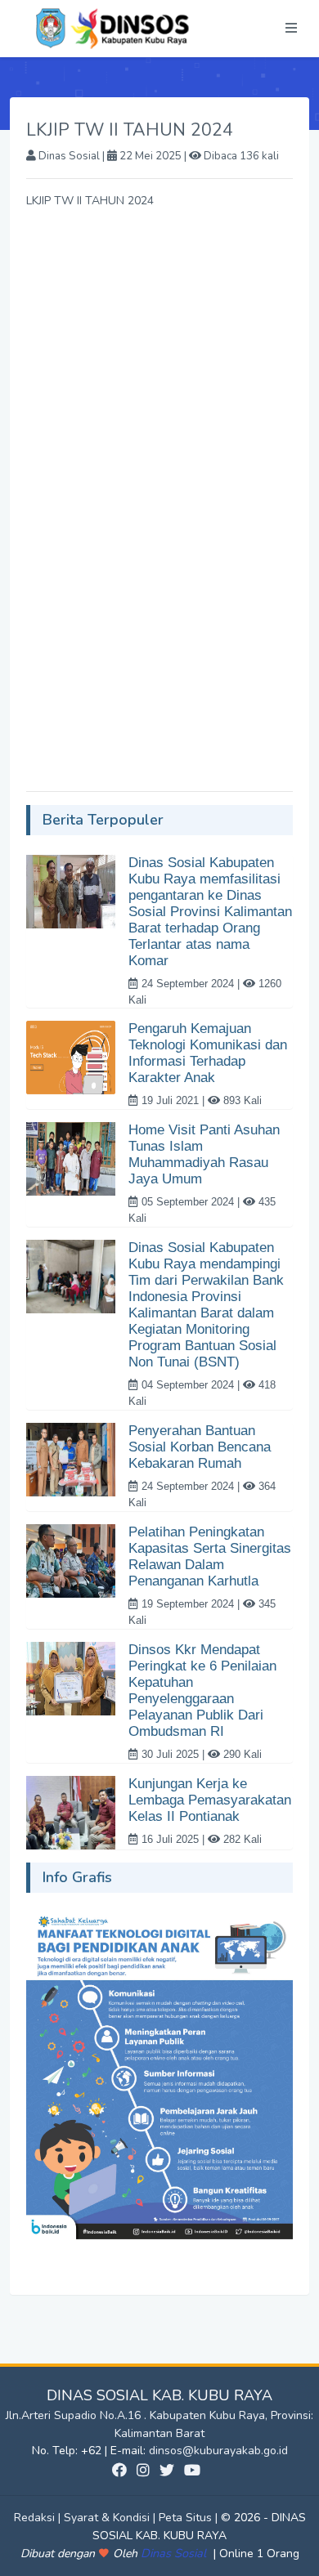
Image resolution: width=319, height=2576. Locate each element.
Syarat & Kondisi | (111, 2518)
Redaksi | (39, 2518)
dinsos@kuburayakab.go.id (218, 2451)
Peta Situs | (190, 2518)
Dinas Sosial (175, 2553)
